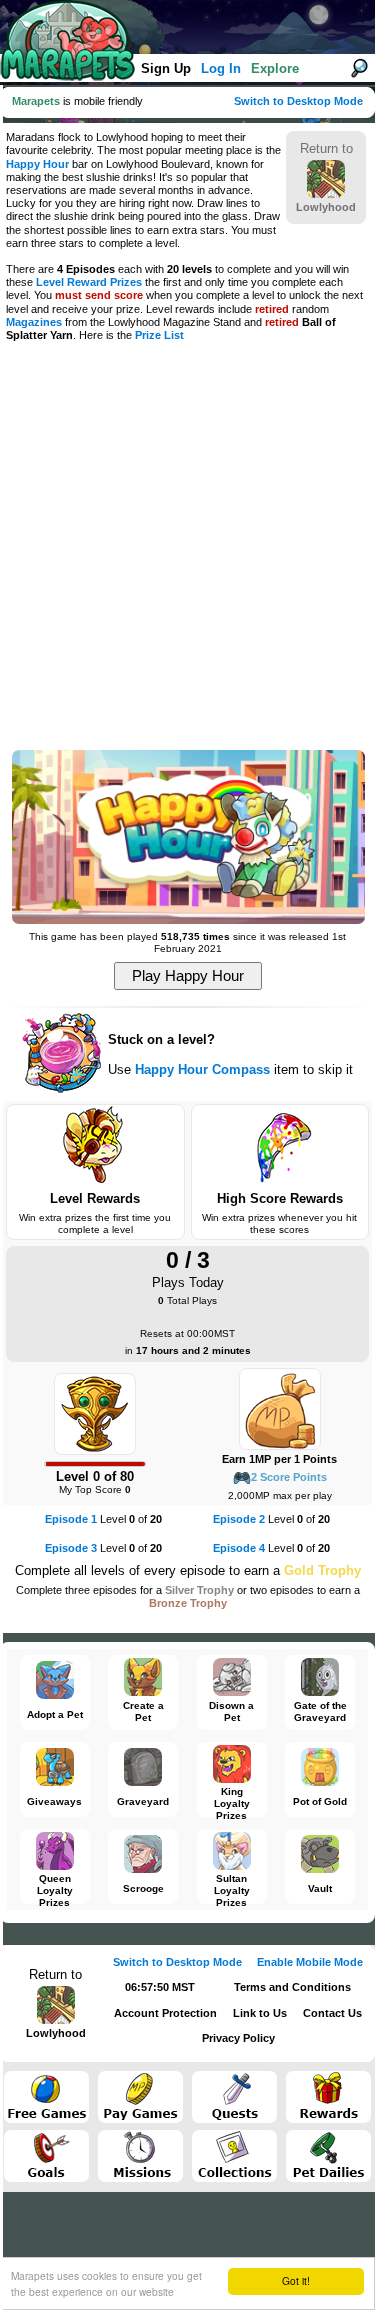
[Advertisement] (187, 547)
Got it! (296, 2280)
